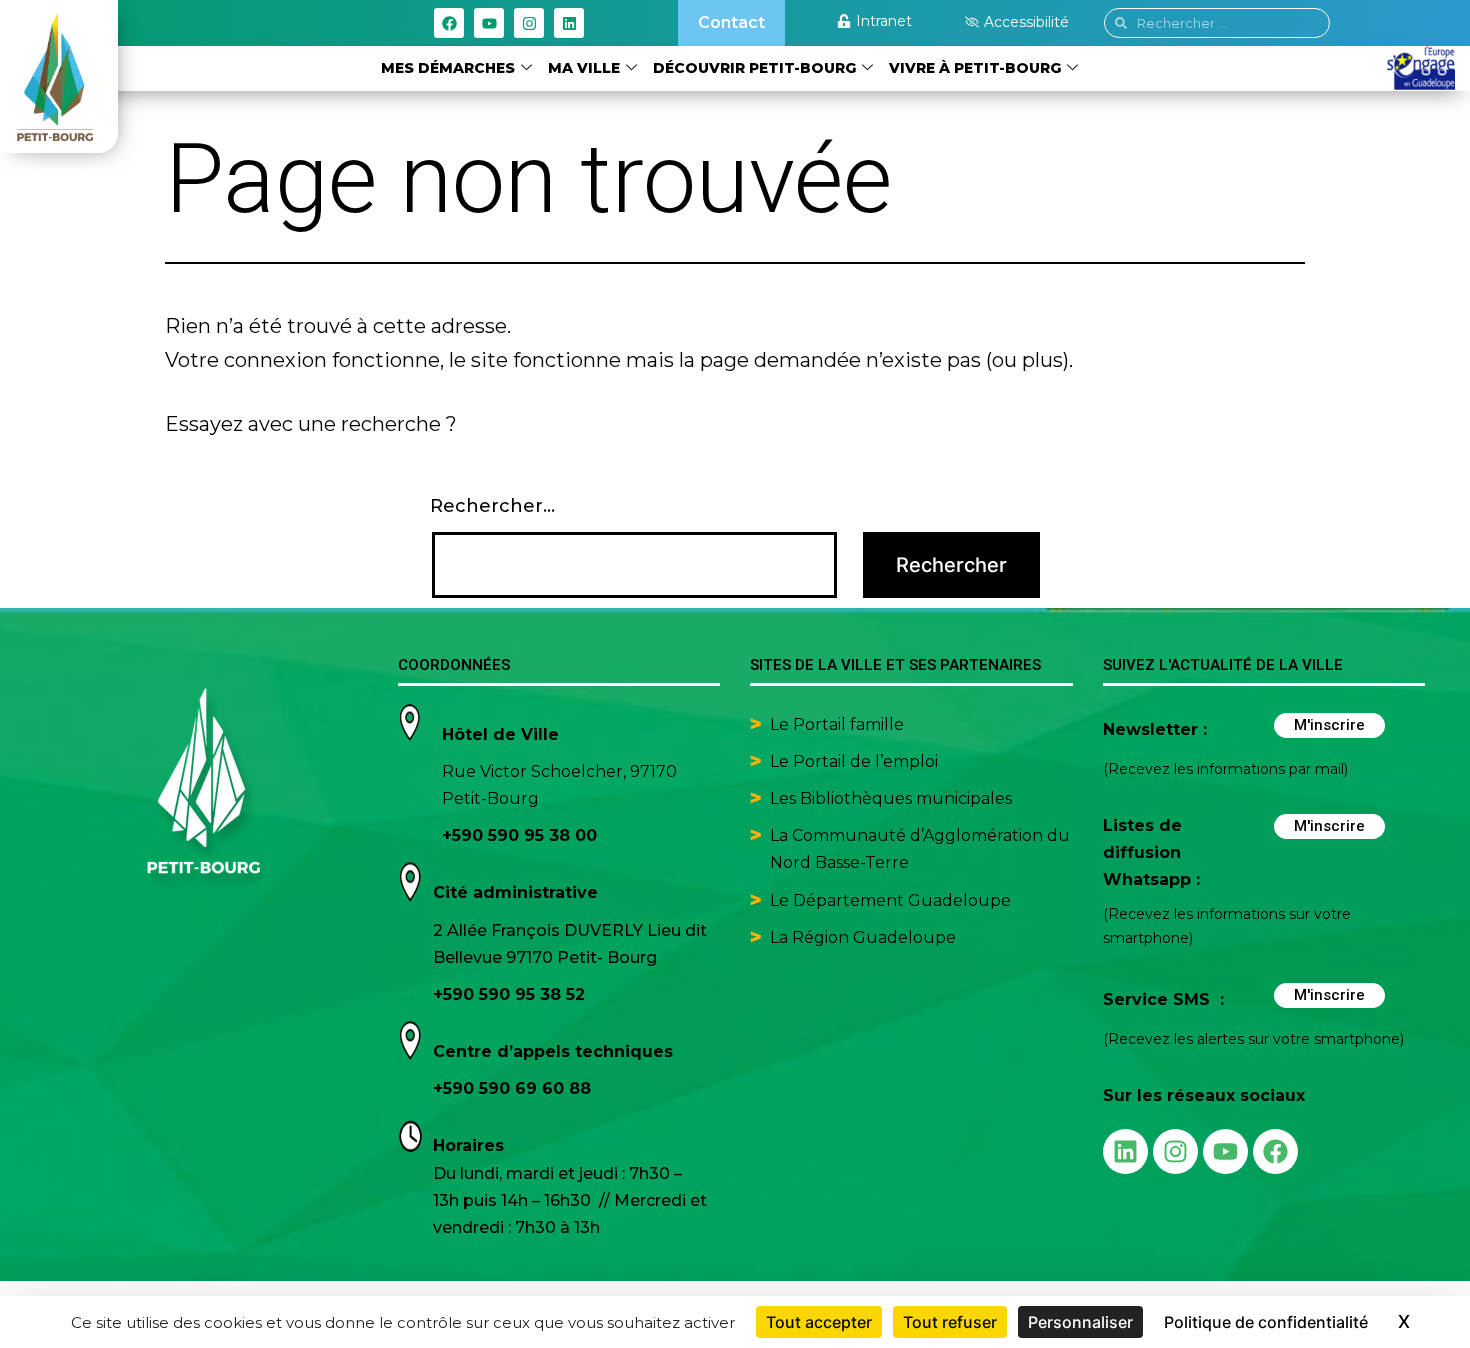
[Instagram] (529, 23)
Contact (731, 22)
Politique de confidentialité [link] (1266, 1322)
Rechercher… (492, 506)
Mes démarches (448, 68)
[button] (1017, 22)
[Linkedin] (569, 23)
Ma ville (584, 68)
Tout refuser (950, 1322)
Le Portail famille (839, 724)
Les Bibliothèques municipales (891, 798)
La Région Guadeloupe (863, 937)
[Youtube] (489, 23)
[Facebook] (449, 23)
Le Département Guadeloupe (890, 900)
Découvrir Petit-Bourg (754, 68)
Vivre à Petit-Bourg (975, 68)
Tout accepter (819, 1322)
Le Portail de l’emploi (854, 761)
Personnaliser (1080, 1322)
